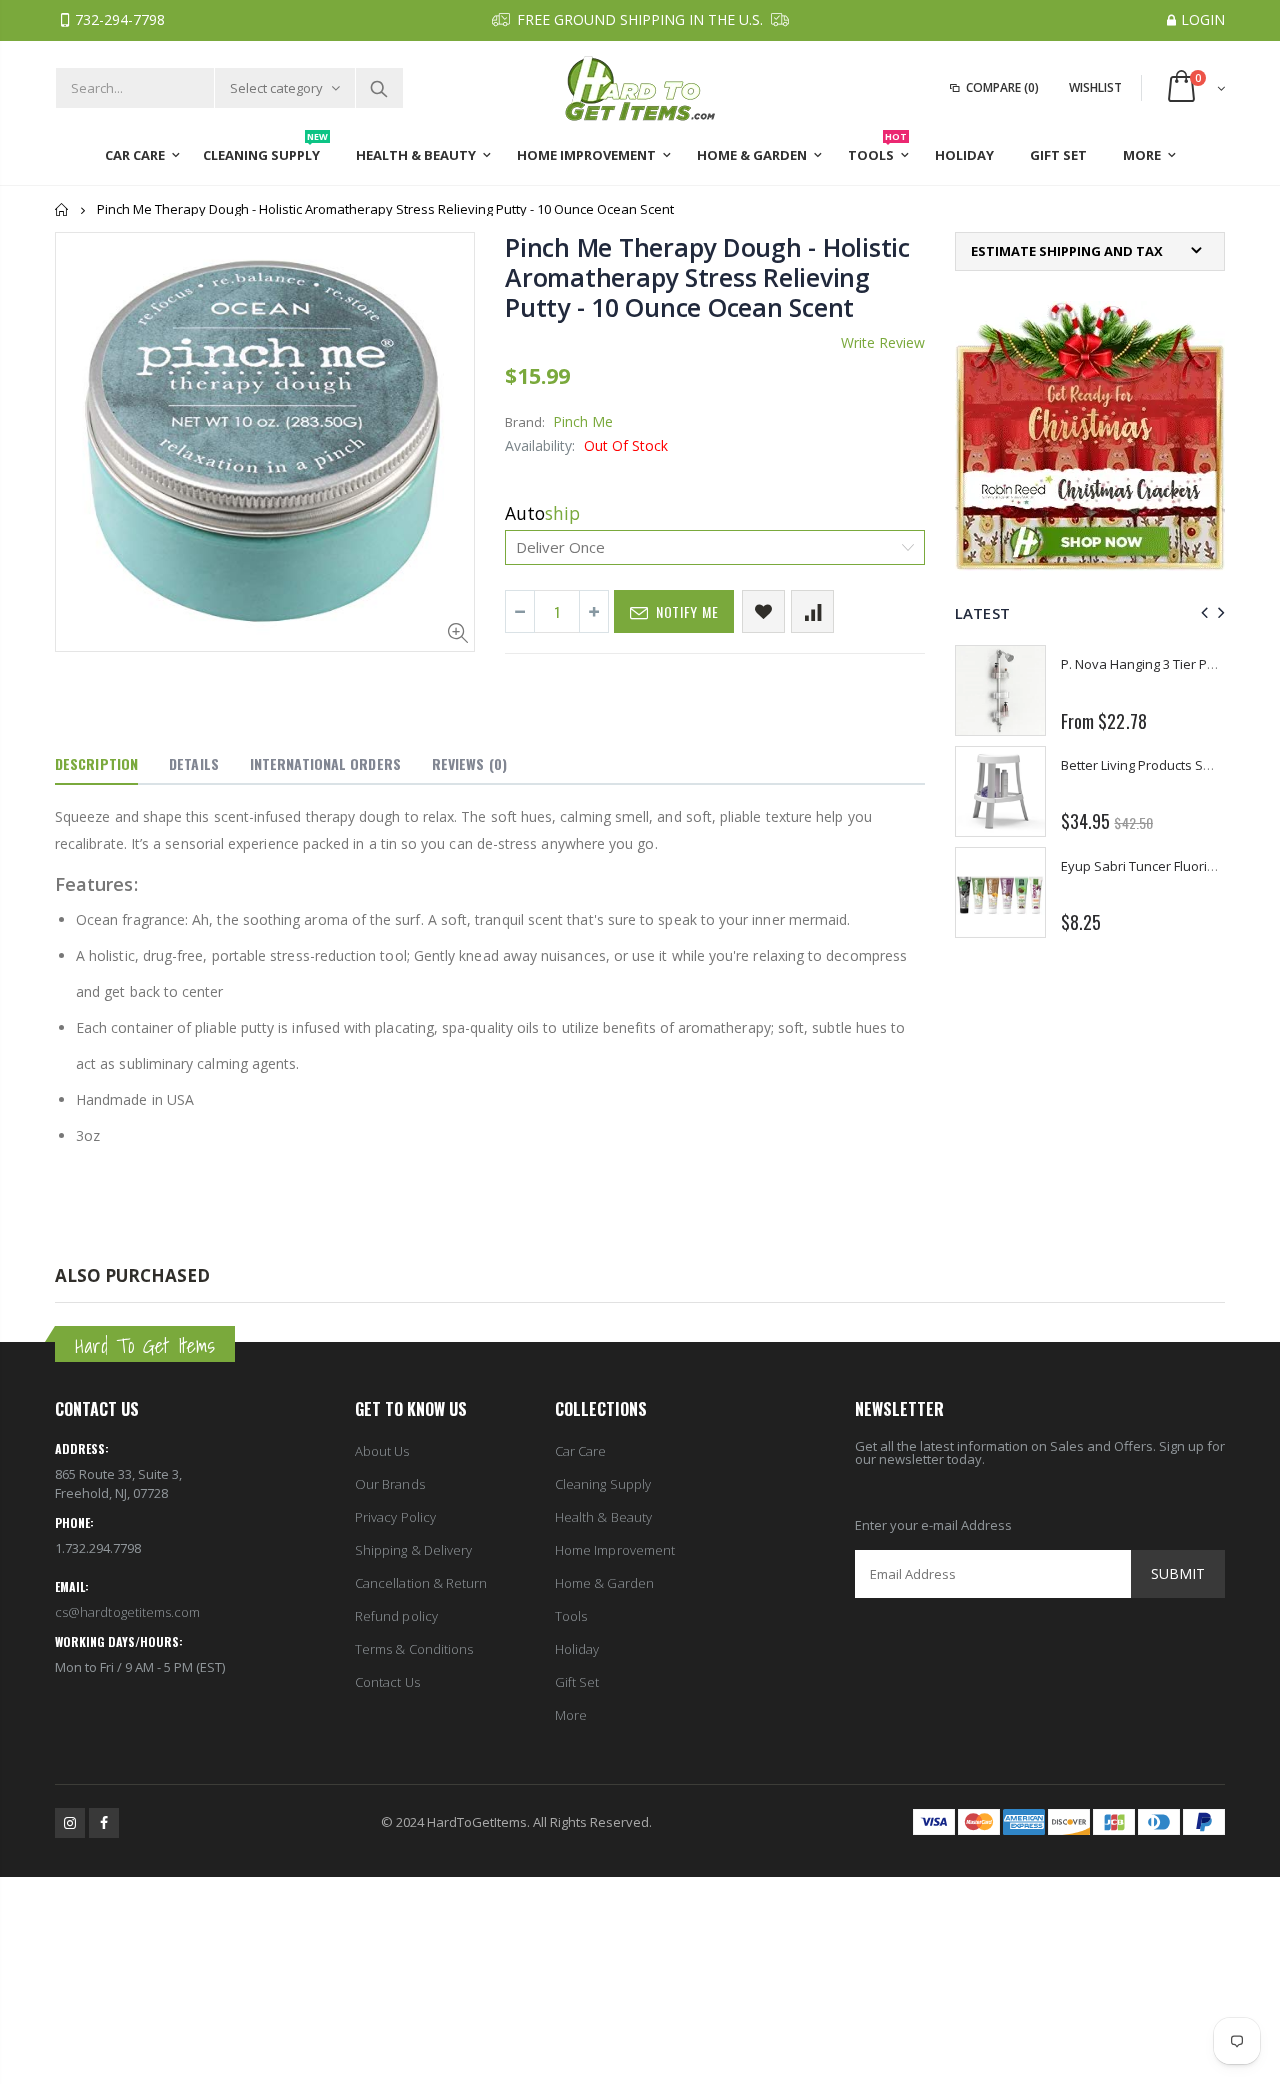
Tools (571, 1616)
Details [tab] (194, 763)
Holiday (577, 1649)
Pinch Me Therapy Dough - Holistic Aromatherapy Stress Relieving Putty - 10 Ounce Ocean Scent (707, 277)
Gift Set (577, 1682)
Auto (542, 513)
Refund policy (396, 1616)
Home (62, 209)
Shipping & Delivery (413, 1550)
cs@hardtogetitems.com (127, 1612)
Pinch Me (583, 421)
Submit (1178, 1573)
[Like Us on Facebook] (104, 1823)
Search (378, 88)
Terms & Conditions (414, 1649)
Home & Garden (604, 1583)
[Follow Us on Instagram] (70, 1823)
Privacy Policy (395, 1517)
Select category (276, 88)
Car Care (581, 1451)
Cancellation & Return (421, 1583)
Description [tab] (96, 763)
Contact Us (387, 1682)
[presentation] (1201, 612)
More (571, 1715)
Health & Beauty (603, 1517)
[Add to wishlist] (763, 611)
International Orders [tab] (325, 763)
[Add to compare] (812, 611)
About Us (382, 1451)
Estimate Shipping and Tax (1067, 251)
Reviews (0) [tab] (469, 763)
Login (1203, 19)
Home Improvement (615, 1550)
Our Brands (390, 1484)
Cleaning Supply (603, 1484)
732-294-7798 (120, 19)
